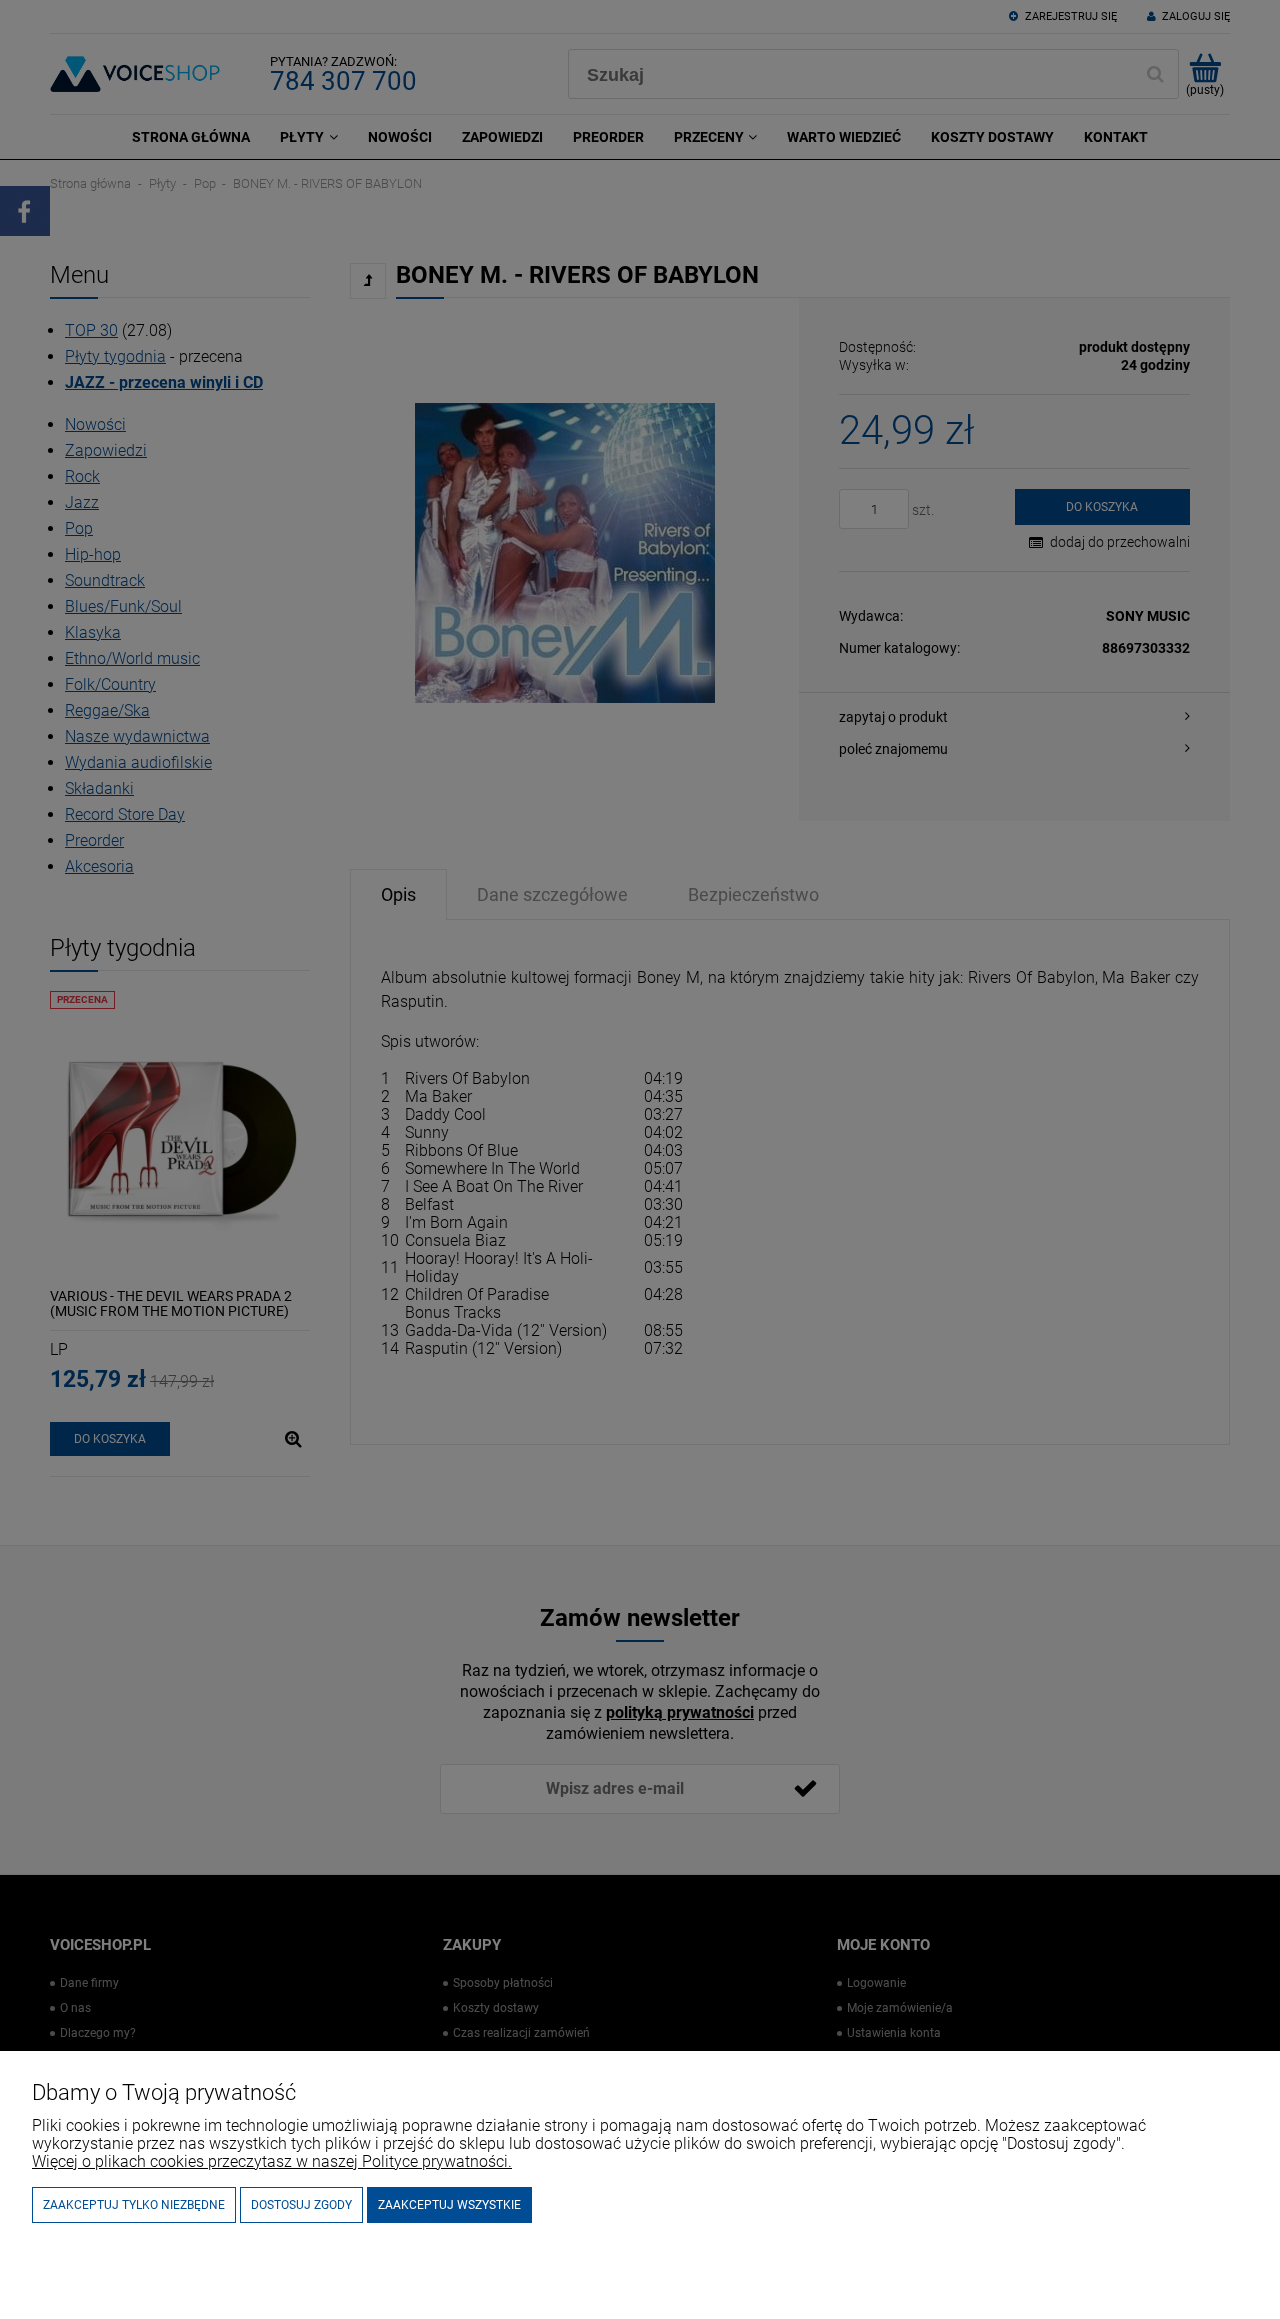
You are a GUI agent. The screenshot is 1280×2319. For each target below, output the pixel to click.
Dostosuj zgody (301, 2205)
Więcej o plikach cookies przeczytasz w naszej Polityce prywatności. (272, 2161)
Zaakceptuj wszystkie (449, 2205)
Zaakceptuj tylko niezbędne (134, 2205)
